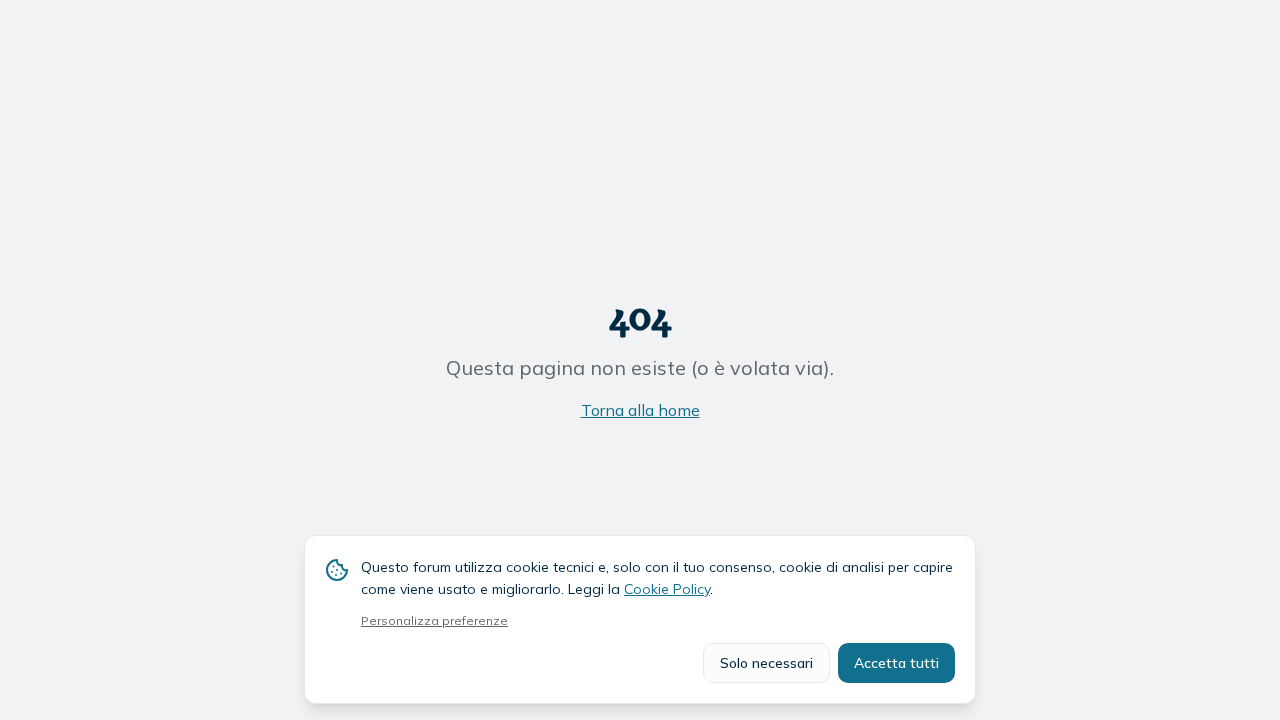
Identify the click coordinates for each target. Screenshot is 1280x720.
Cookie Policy (667, 589)
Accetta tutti (896, 663)
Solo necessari (766, 663)
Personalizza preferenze (434, 620)
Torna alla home (640, 410)
